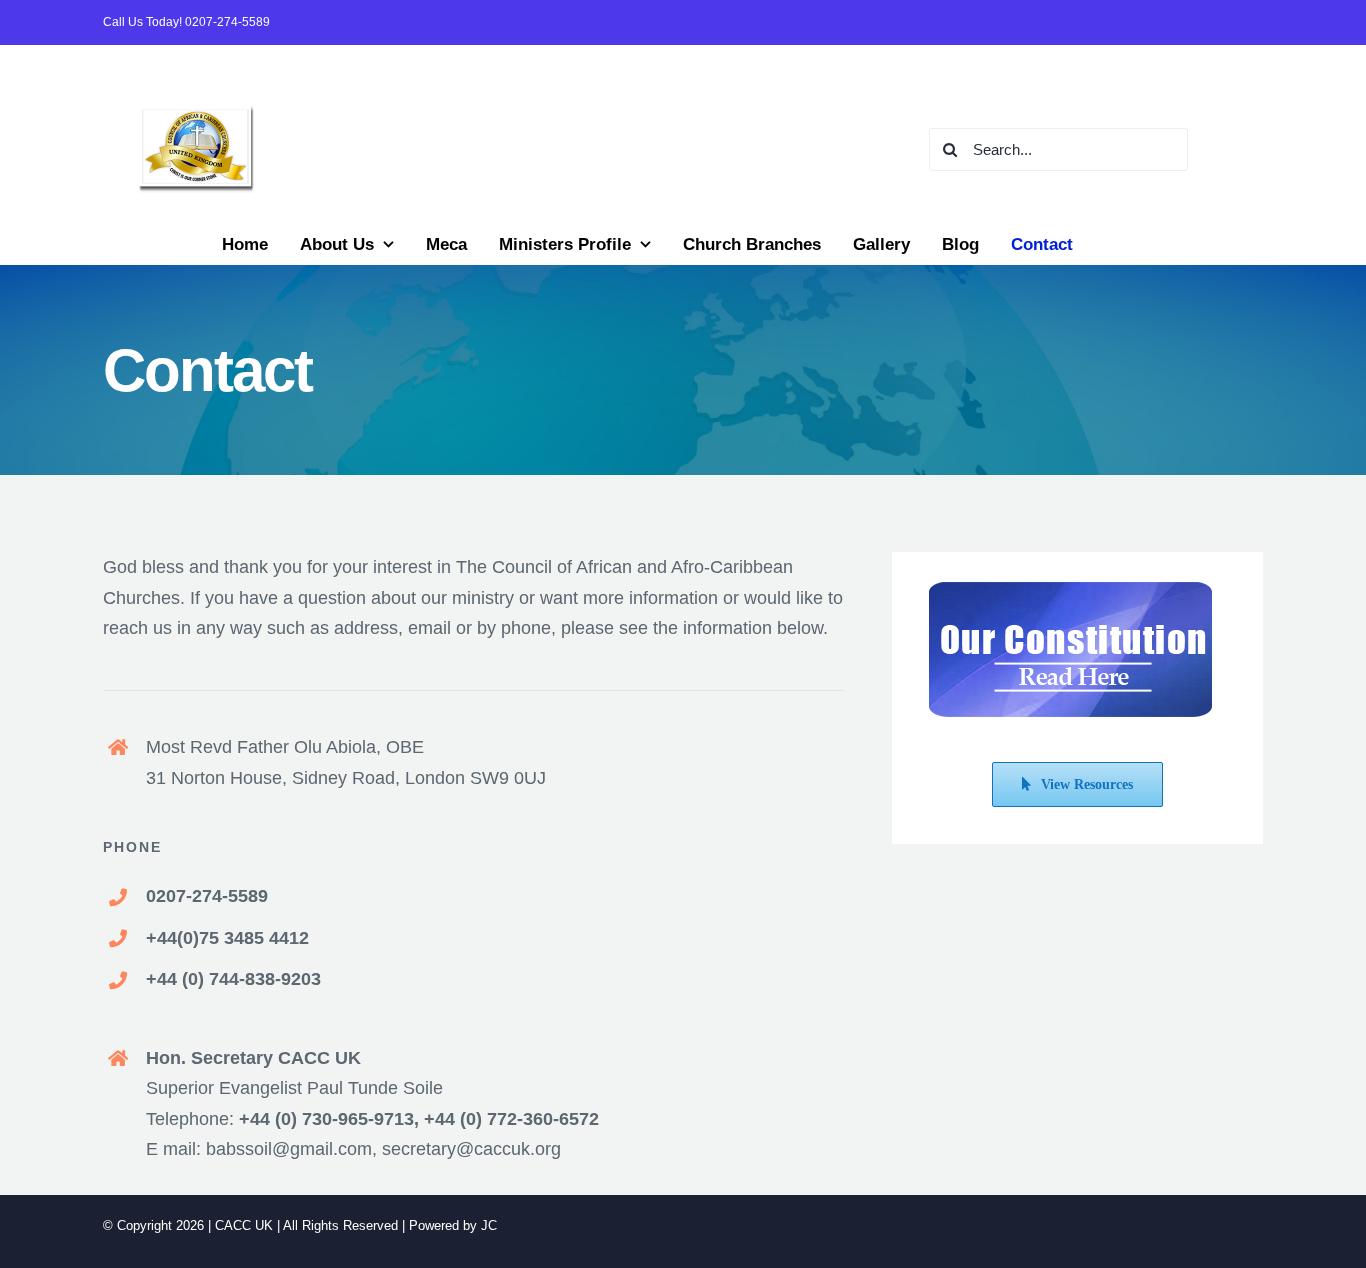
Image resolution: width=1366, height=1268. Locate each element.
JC (489, 1225)
